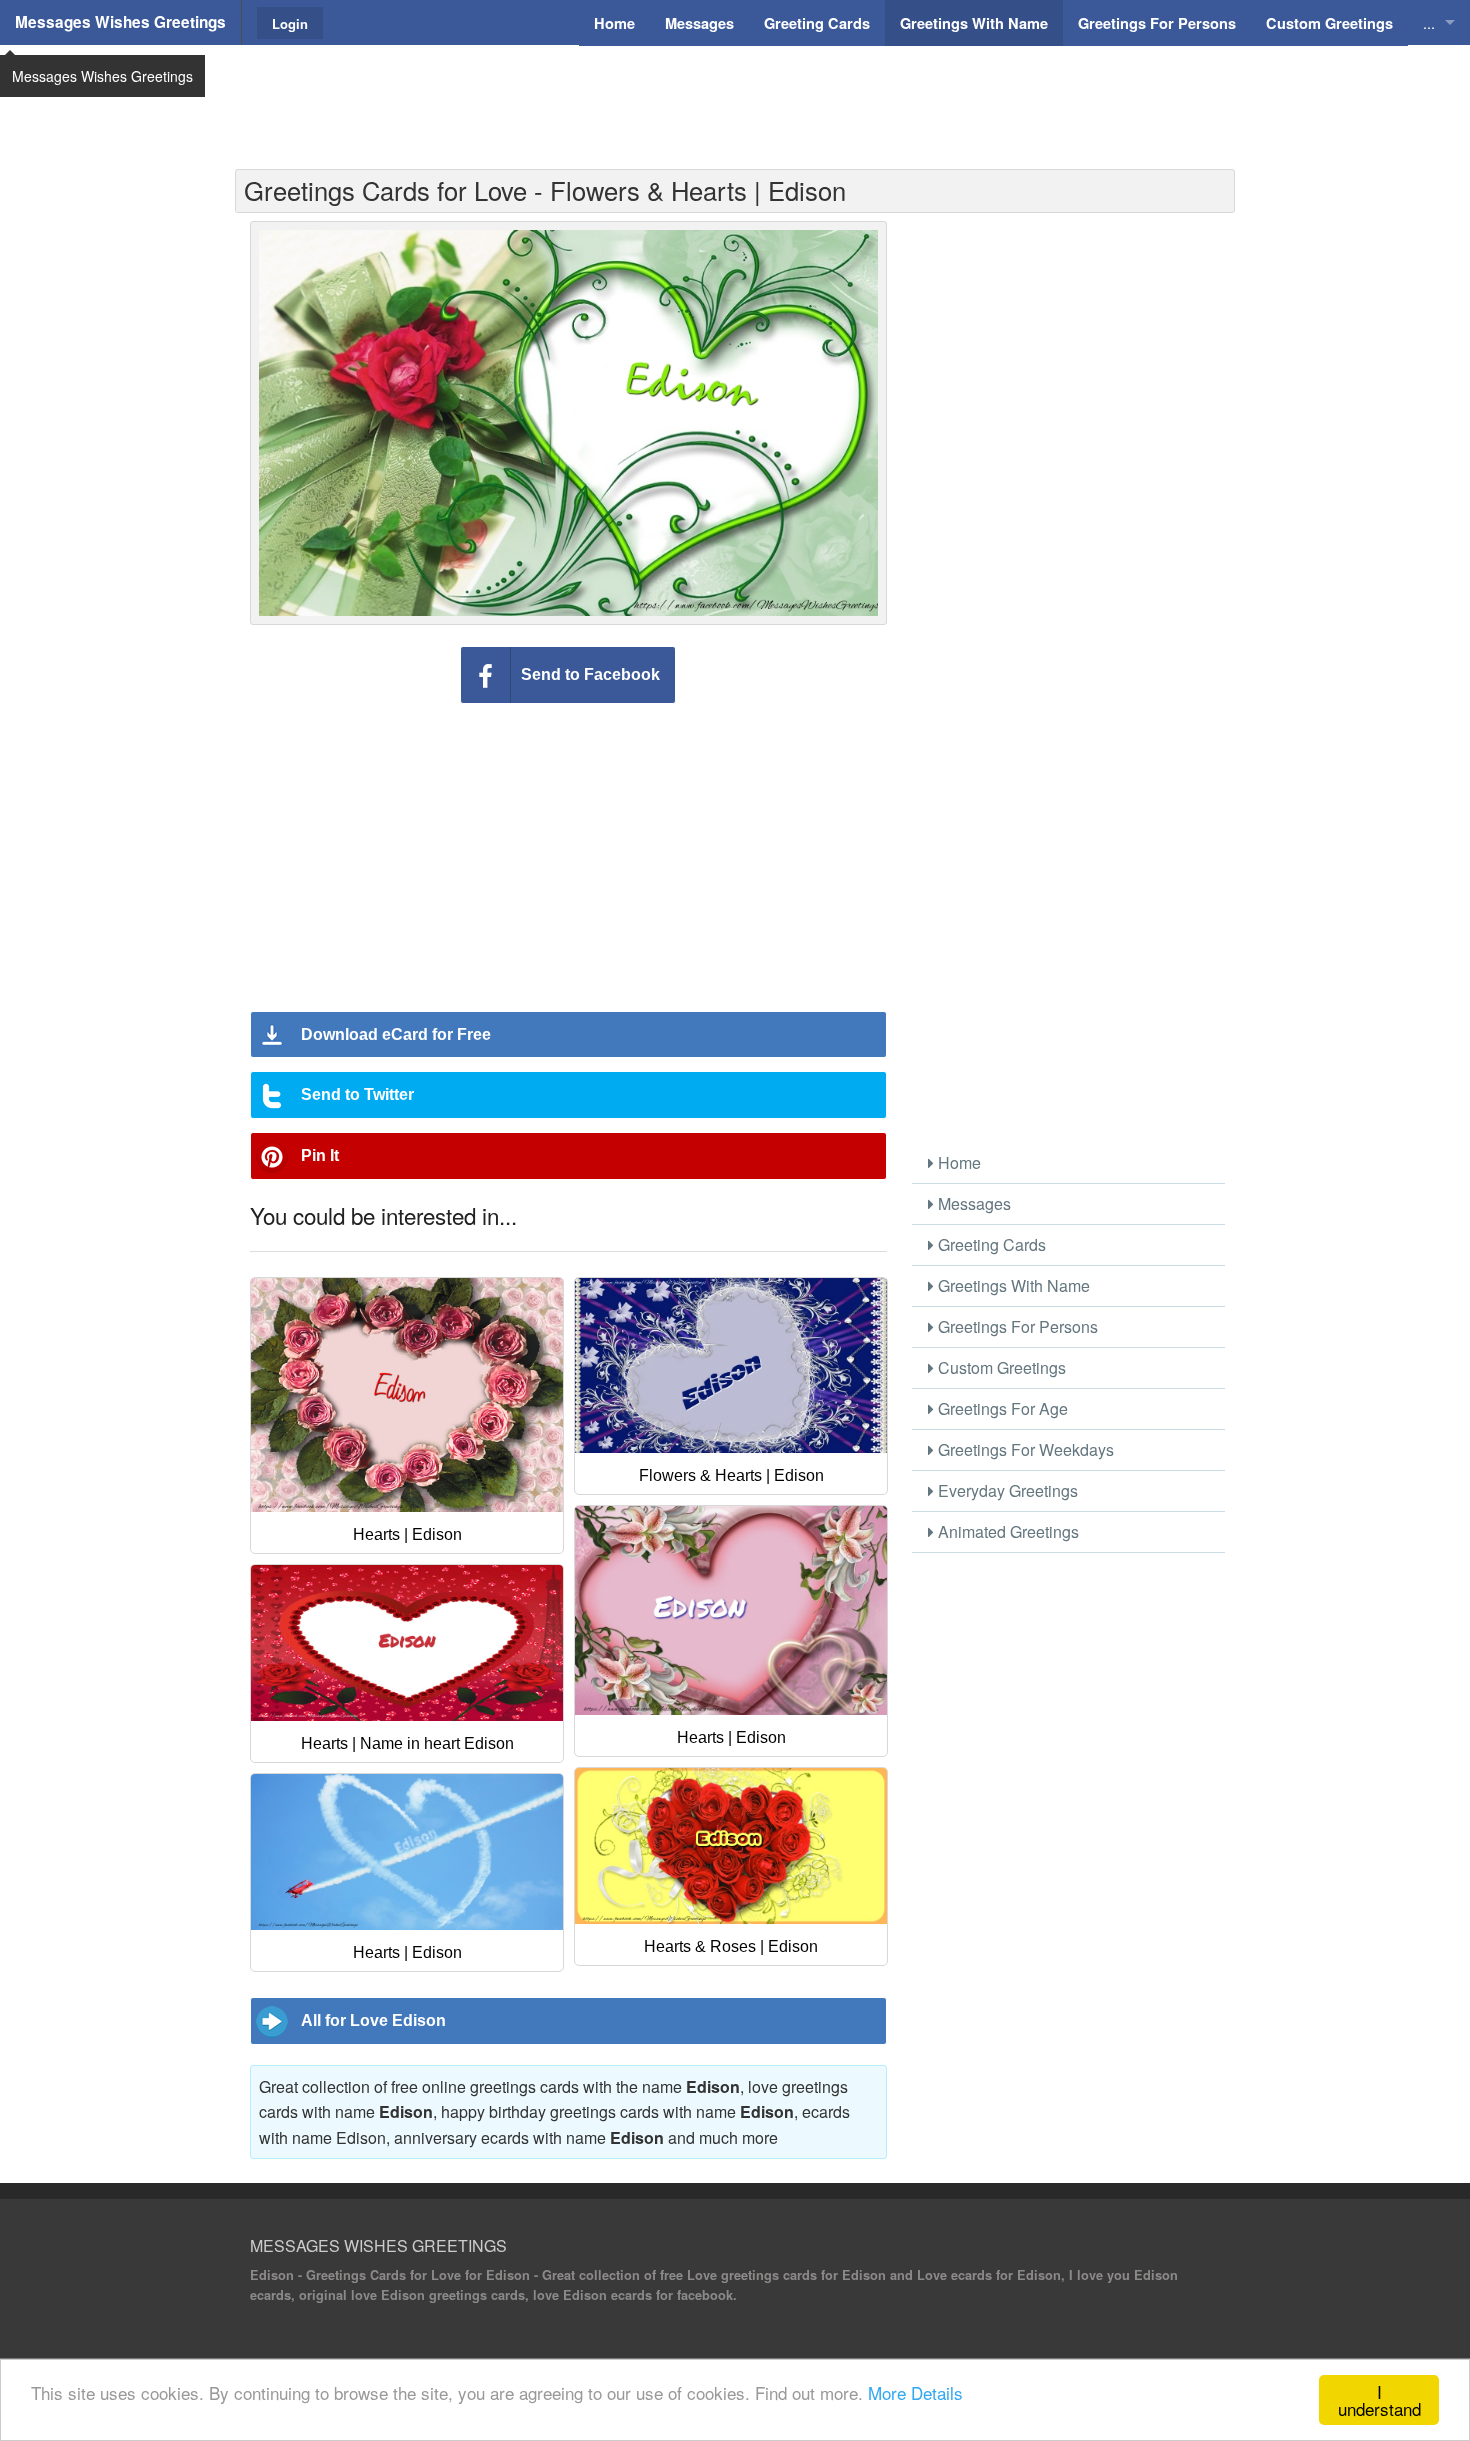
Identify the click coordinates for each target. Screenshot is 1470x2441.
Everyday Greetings (1006, 1490)
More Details (915, 2392)
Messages (972, 1203)
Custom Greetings (1000, 1367)
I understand (1379, 2400)
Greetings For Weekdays (1024, 1449)
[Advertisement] (735, 95)
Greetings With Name (1012, 1285)
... (1429, 22)
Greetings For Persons (1016, 1326)
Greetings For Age (1001, 1408)
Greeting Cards (990, 1244)
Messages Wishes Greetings (120, 22)
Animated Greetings (1006, 1531)
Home (957, 1162)
